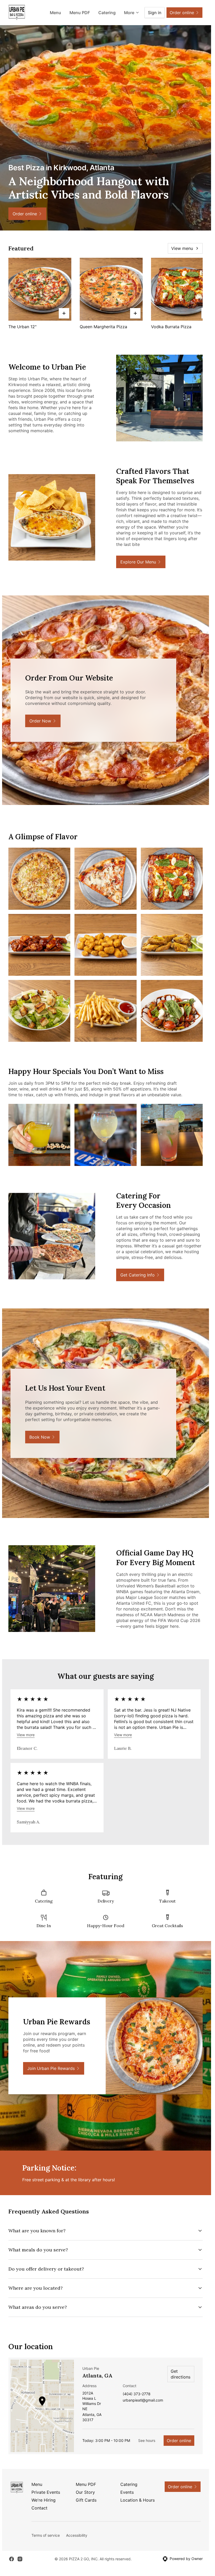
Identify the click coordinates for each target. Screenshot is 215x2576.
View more (26, 1735)
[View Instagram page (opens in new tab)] (20, 2559)
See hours (147, 2440)
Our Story (85, 2492)
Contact (39, 2508)
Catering (107, 13)
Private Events (46, 2492)
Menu (55, 13)
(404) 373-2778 (137, 2394)
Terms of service (46, 2535)
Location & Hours (138, 2500)
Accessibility (77, 2535)
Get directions (181, 2374)
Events (127, 2492)
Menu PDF (80, 13)
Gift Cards (86, 2500)
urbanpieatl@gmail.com (143, 2400)
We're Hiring (44, 2500)
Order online (179, 2441)
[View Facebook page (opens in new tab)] (12, 2559)
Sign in (155, 13)
